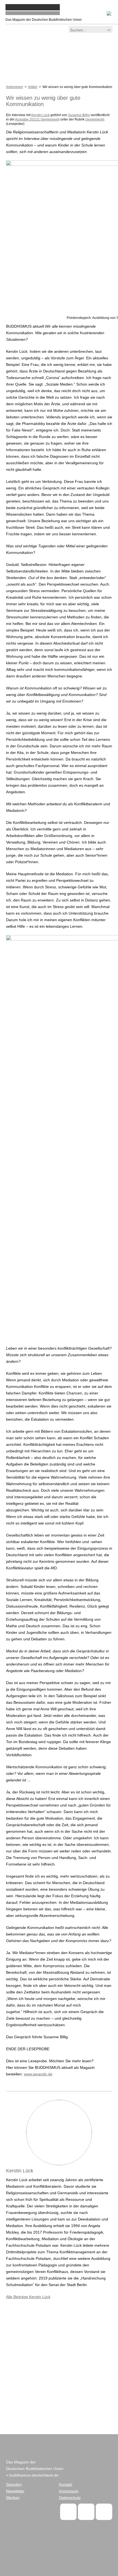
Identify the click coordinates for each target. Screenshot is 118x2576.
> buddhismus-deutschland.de (32, 2475)
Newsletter (15, 2491)
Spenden (14, 2484)
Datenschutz (70, 2498)
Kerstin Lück (40, 115)
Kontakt (66, 2484)
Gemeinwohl (95, 119)
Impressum (69, 2491)
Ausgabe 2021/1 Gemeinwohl (37, 119)
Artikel (33, 87)
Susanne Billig (79, 115)
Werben (13, 2498)
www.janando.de (38, 2074)
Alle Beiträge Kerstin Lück (28, 2297)
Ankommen (15, 87)
